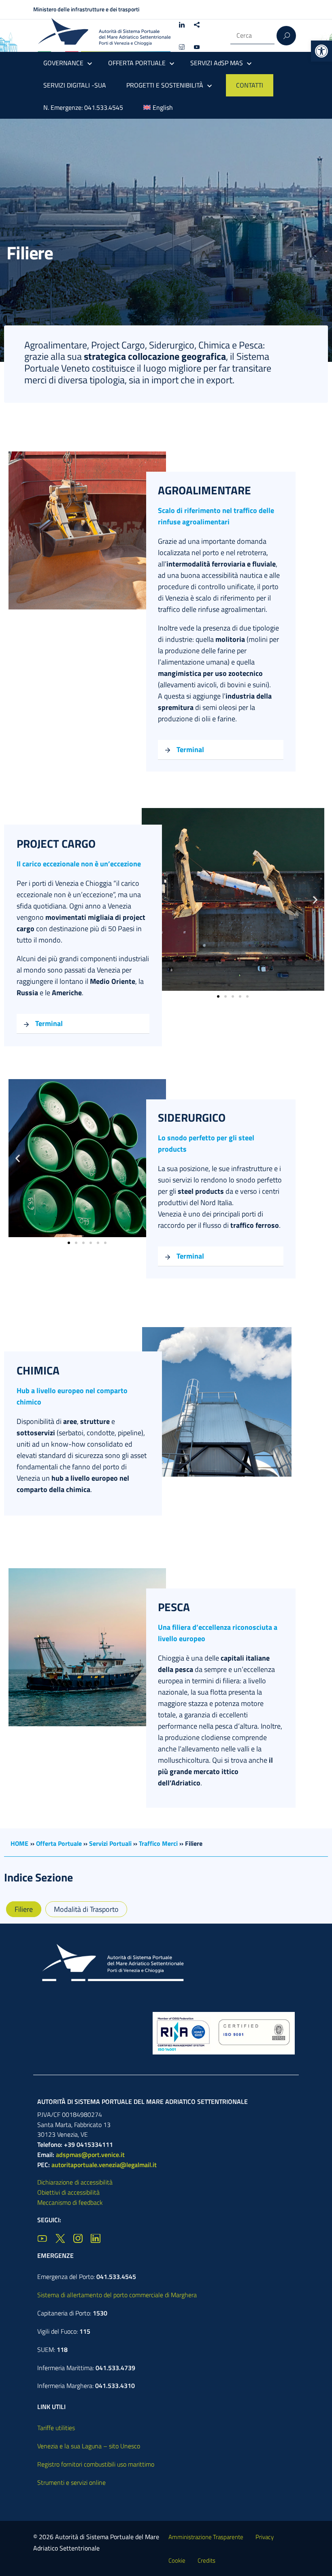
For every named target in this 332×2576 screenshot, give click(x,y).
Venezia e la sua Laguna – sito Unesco (89, 2446)
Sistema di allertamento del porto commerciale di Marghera (117, 2295)
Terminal (190, 749)
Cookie (177, 2560)
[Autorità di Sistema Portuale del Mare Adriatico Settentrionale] (104, 35)
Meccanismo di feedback (70, 2202)
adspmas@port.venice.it (90, 2155)
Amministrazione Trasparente (206, 2537)
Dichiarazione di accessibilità (75, 2182)
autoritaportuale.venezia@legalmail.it (104, 2165)
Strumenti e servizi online (71, 2482)
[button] (321, 51)
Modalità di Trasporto (86, 1909)
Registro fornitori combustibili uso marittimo (96, 2464)
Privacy (265, 2537)
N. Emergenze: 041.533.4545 (83, 107)
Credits (206, 2560)
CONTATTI (250, 85)
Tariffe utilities (56, 2428)
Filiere (24, 1909)
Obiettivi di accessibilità (68, 2192)
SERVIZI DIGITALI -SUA (75, 85)
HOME (19, 1843)
